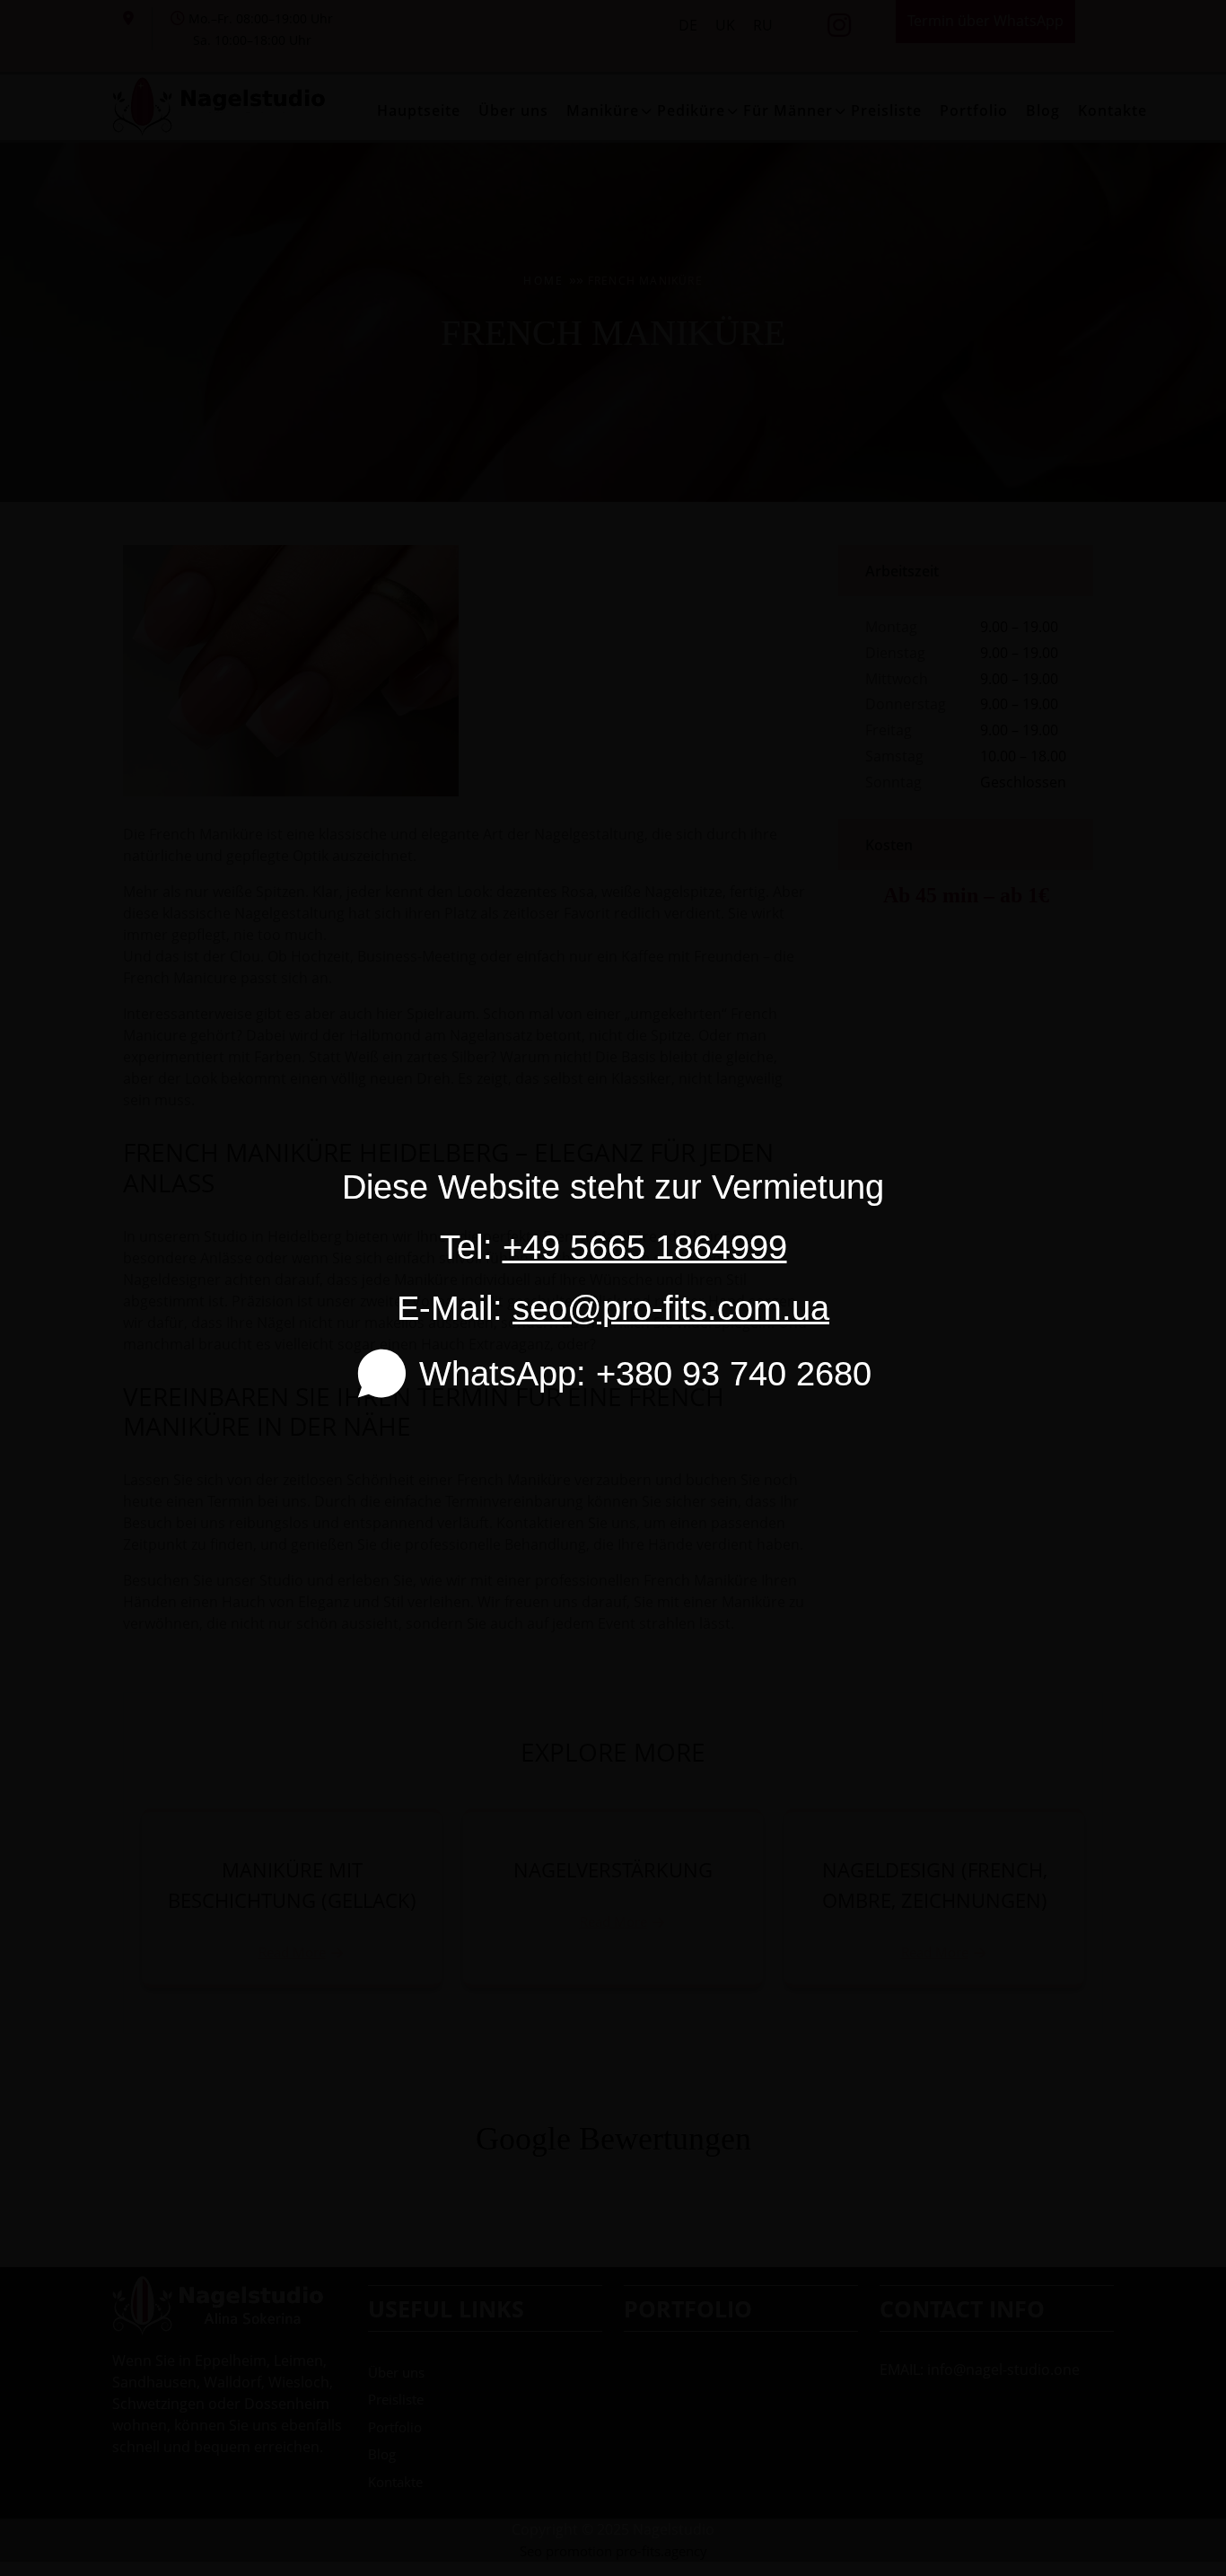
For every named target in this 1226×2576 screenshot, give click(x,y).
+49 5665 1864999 (645, 1247)
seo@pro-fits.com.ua (671, 1308)
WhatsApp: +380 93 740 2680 (645, 1373)
